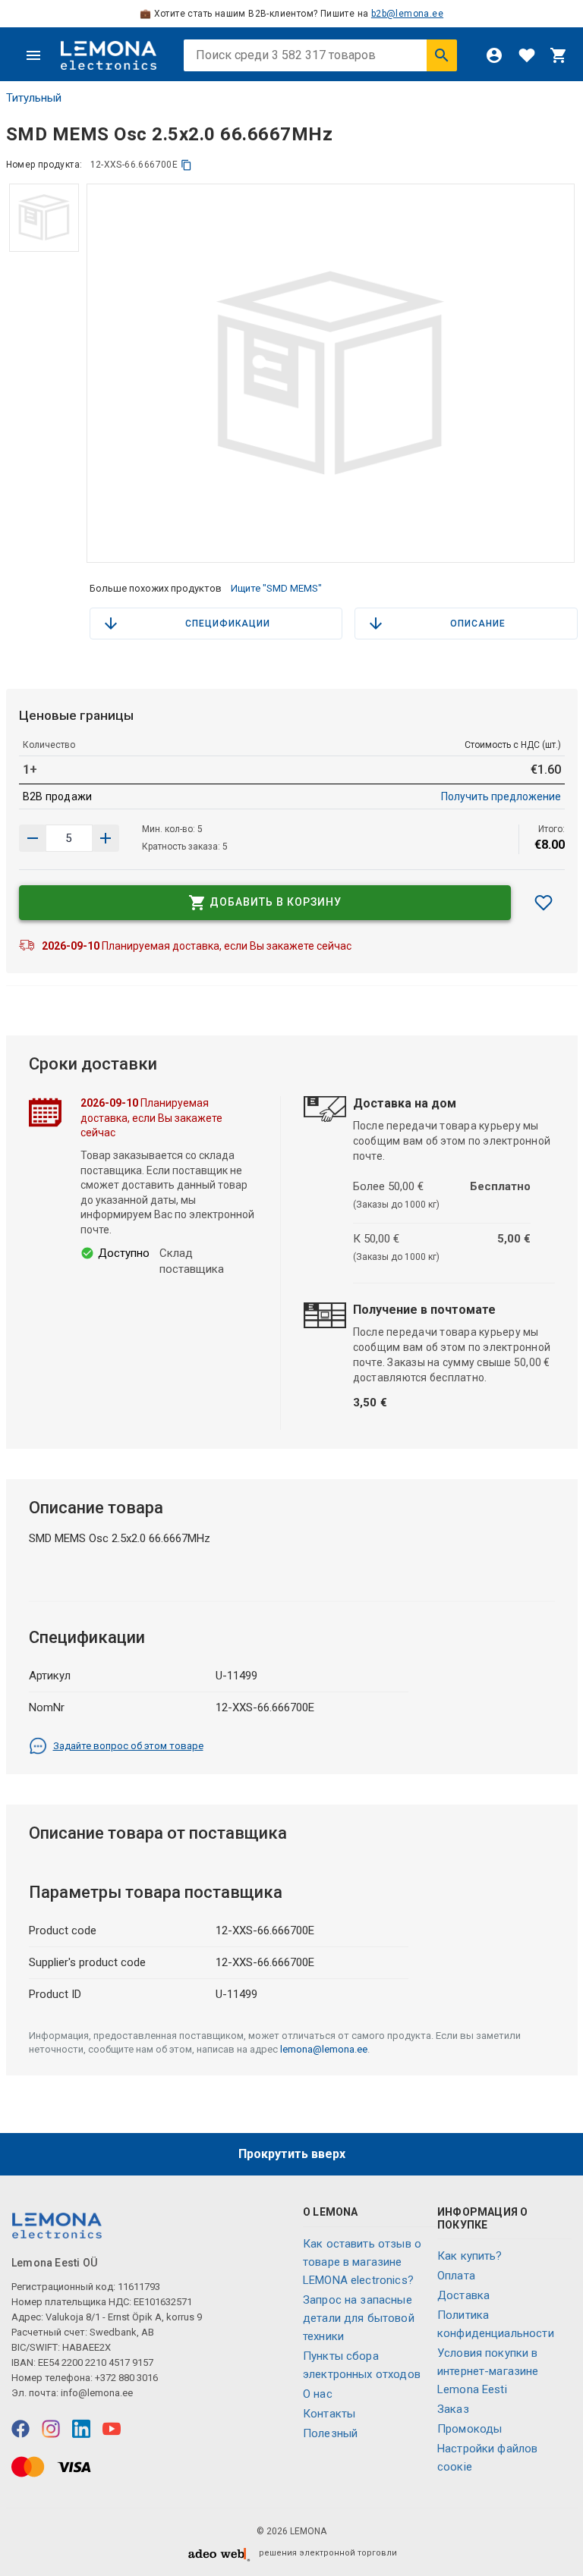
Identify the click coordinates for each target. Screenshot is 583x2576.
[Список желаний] (527, 55)
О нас (318, 2394)
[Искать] (442, 55)
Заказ (453, 2409)
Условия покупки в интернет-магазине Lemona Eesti (488, 2371)
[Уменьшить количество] (106, 838)
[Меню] (33, 55)
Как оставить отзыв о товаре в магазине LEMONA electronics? (362, 2262)
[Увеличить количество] (33, 838)
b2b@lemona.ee (407, 14)
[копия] (186, 165)
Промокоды (470, 2429)
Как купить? (470, 2256)
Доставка (463, 2295)
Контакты (329, 2414)
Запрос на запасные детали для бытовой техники (359, 2318)
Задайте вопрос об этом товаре (128, 1746)
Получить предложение (501, 796)
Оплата (456, 2276)
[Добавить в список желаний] (544, 903)
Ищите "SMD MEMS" (276, 588)
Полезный (330, 2433)
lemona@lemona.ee (324, 2049)
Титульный (34, 98)
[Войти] (494, 55)
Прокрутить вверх (292, 2154)
